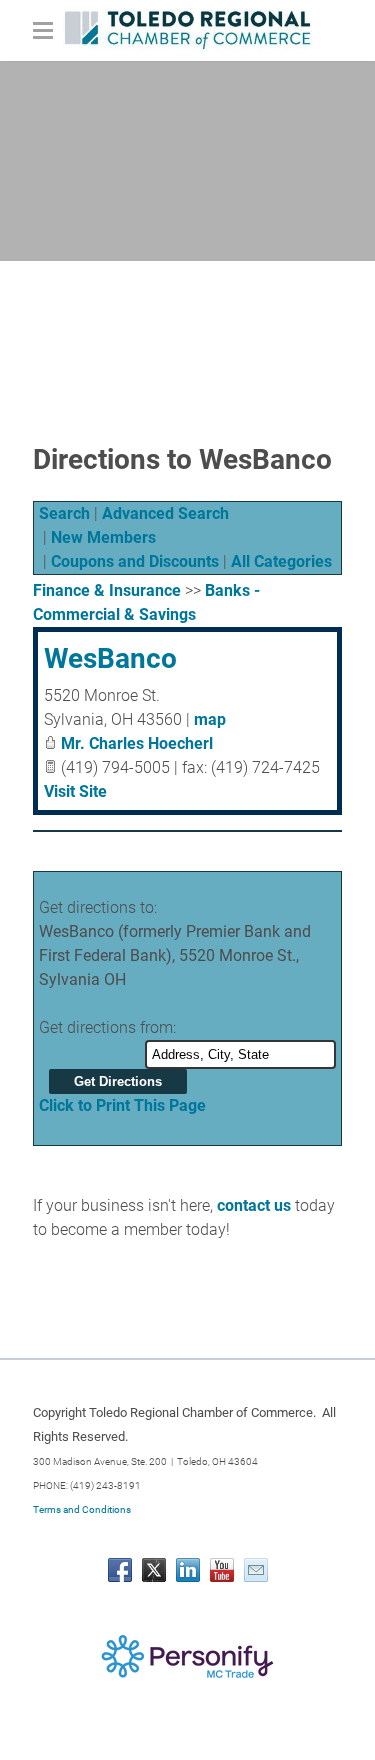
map (210, 719)
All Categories (281, 561)
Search (64, 513)
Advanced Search (165, 513)
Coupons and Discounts (135, 561)
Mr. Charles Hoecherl (137, 743)
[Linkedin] (188, 1570)
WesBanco (110, 658)
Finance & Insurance (107, 590)
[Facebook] (120, 1570)
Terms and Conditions (82, 1509)
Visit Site (75, 791)
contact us (254, 1205)
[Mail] (256, 1570)
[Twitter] (154, 1570)
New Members (103, 537)
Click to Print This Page (122, 1105)
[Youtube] (222, 1570)
